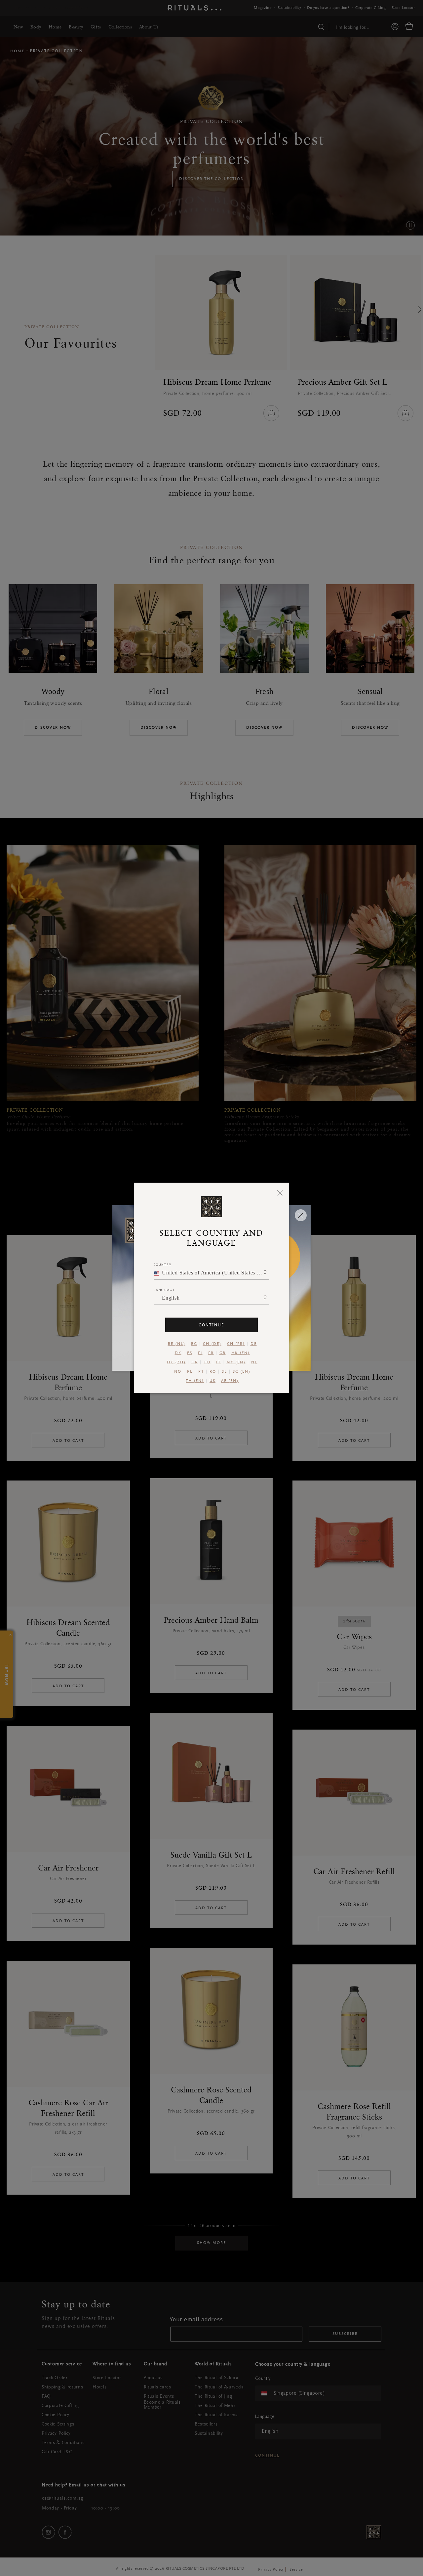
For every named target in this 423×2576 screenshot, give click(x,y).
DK (178, 1353)
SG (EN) (242, 1372)
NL (254, 1362)
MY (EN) (236, 1362)
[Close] (280, 1192)
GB (223, 1353)
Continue (211, 1325)
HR (195, 1362)
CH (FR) (236, 1344)
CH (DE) (212, 1344)
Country (163, 1265)
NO (178, 1372)
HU (207, 1362)
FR (211, 1353)
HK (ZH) (176, 1362)
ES (190, 1353)
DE (254, 1344)
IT (218, 1362)
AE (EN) (230, 1381)
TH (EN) (195, 1381)
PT (201, 1372)
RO (213, 1372)
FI (200, 1353)
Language (164, 1290)
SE (224, 1372)
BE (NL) (177, 1344)
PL (190, 1372)
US (212, 1381)
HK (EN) (241, 1353)
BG (194, 1344)
